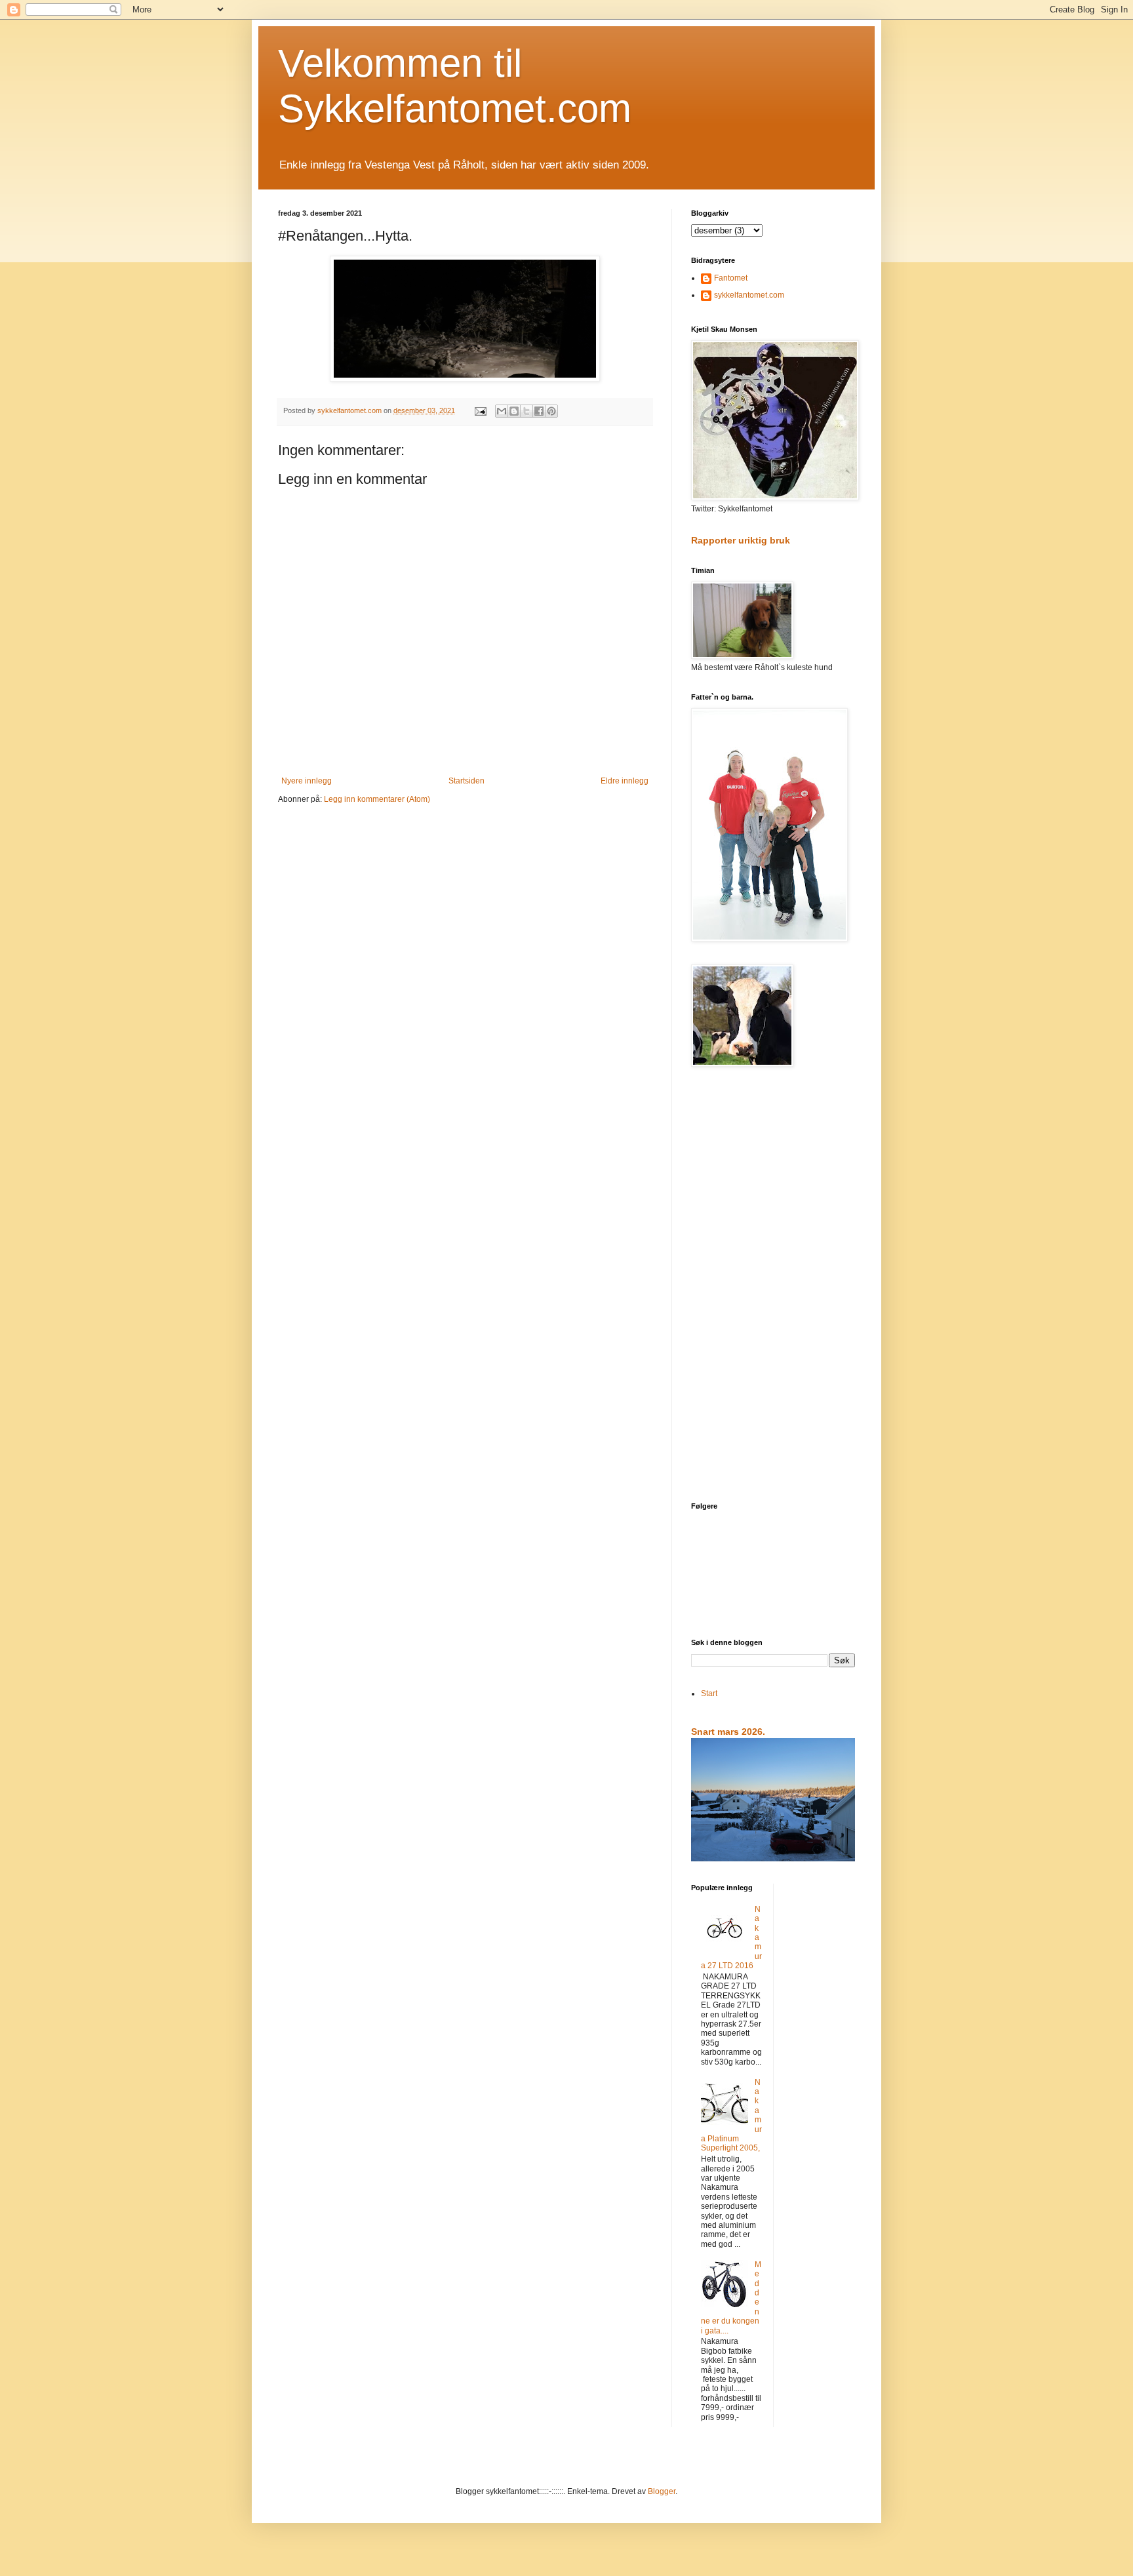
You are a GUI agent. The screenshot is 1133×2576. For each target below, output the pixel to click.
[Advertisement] (773, 1286)
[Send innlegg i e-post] (480, 410)
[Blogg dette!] (514, 411)
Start (709, 1694)
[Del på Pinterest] (551, 411)
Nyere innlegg (307, 781)
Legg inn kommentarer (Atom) (377, 799)
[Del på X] (527, 411)
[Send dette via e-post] (502, 411)
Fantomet (731, 278)
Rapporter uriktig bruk (741, 540)
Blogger (662, 2491)
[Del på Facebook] (539, 411)
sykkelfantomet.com (749, 295)
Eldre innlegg (625, 781)
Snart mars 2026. (728, 1732)
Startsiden (467, 781)
